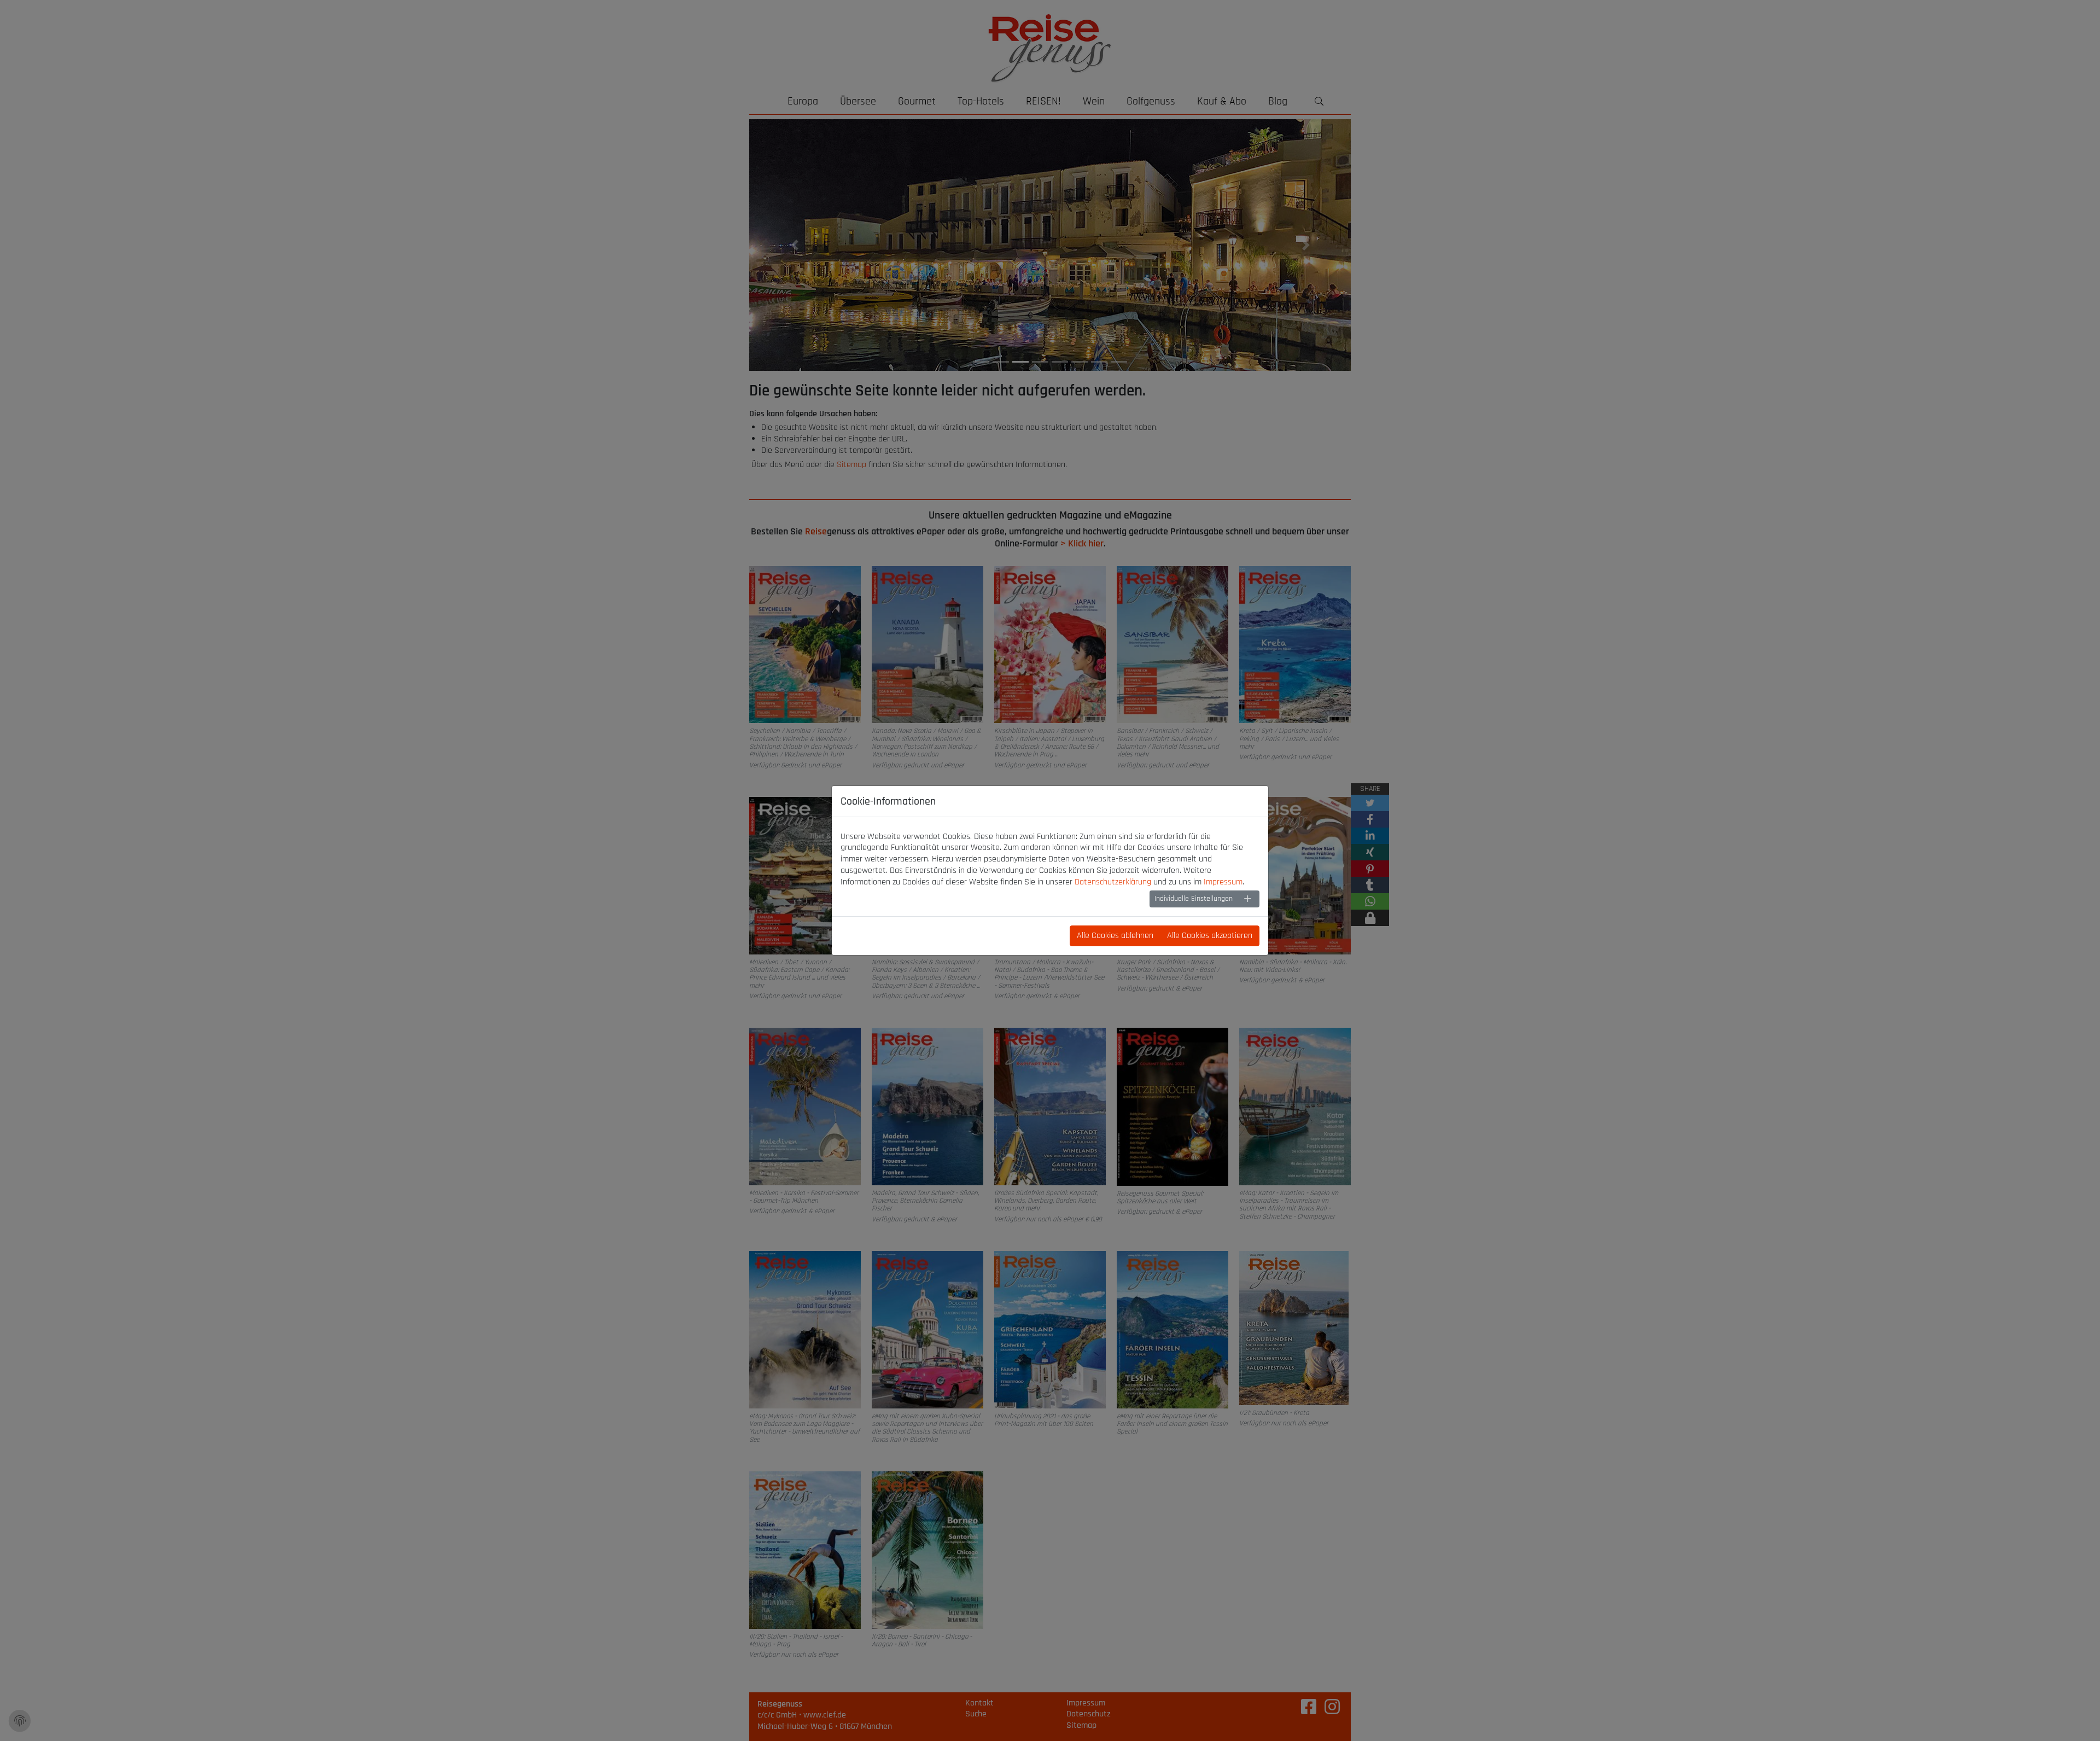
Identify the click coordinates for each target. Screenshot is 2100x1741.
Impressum (1223, 882)
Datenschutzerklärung (1113, 882)
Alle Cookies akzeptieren (1210, 936)
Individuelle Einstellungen (1194, 899)
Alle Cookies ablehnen (1115, 936)
